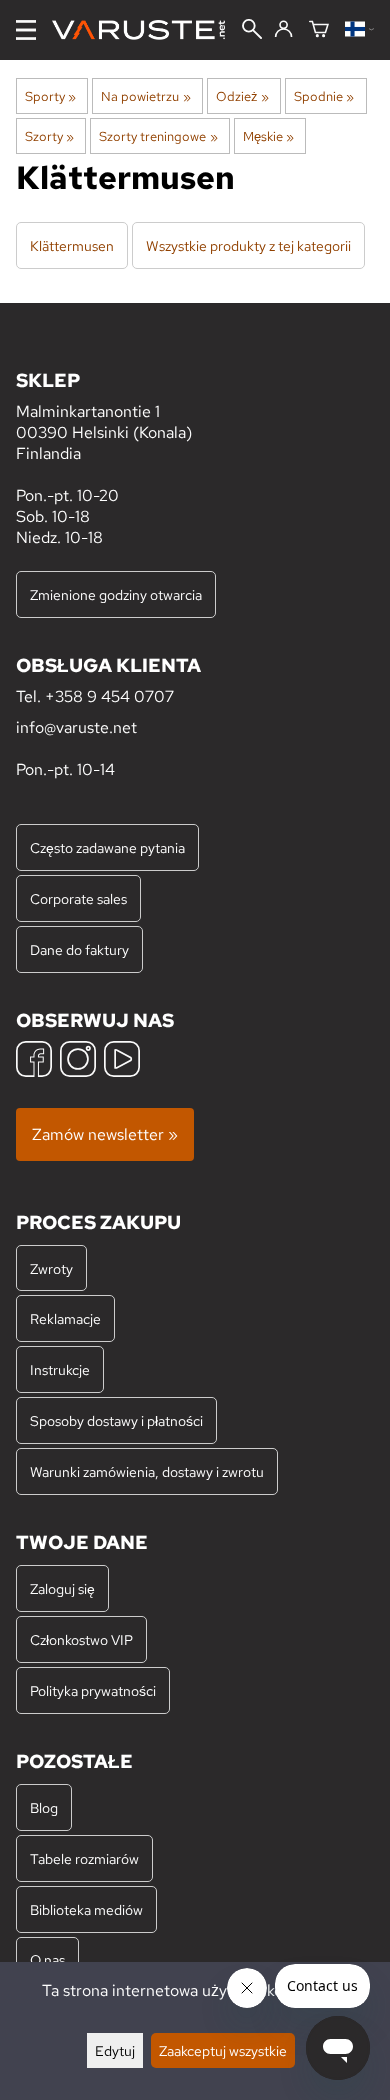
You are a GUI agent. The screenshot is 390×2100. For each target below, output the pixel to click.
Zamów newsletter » (105, 1134)
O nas (47, 1959)
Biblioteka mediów (86, 1909)
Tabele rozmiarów (84, 1858)
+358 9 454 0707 (109, 696)
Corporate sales (78, 898)
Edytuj (115, 2050)
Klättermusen (72, 245)
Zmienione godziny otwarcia (116, 594)
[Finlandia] (359, 30)
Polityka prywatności (93, 1690)
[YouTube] (122, 1061)
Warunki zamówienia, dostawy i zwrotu (147, 1471)
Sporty (50, 96)
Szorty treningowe (158, 136)
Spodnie (324, 96)
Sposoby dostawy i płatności (116, 1420)
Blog (44, 1807)
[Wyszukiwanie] (252, 31)
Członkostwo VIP (81, 1639)
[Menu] (26, 30)
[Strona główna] (146, 30)
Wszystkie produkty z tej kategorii (248, 245)
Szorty (49, 136)
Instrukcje (60, 1369)
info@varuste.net (76, 727)
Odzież (242, 96)
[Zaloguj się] (283, 30)
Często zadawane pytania (107, 847)
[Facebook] (34, 1061)
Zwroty (51, 1268)
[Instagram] (78, 1061)
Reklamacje (65, 1318)
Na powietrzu (145, 96)
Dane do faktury (79, 949)
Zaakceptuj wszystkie (223, 2050)
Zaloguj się (62, 1588)
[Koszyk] (319, 30)
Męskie (268, 136)
